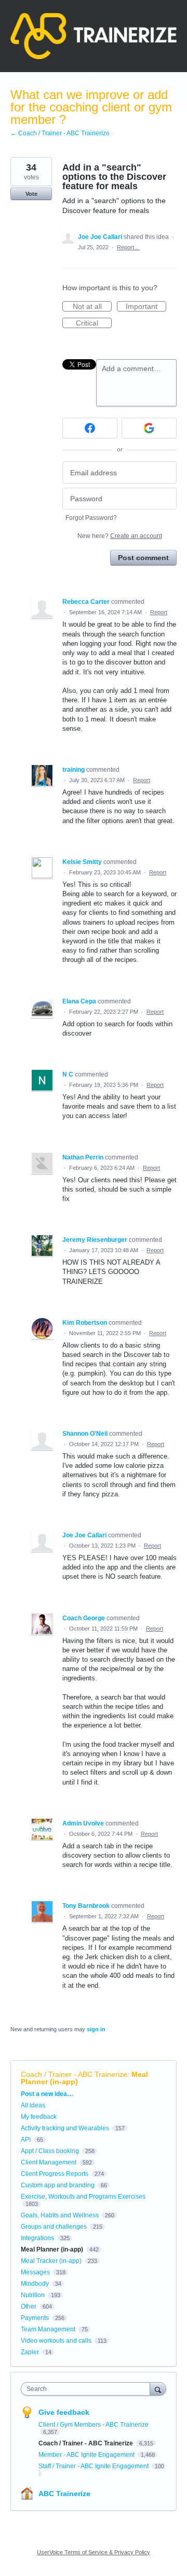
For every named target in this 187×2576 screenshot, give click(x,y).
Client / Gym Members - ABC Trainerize (94, 2425)
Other (29, 2306)
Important (146, 307)
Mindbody (35, 2284)
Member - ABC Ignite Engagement (87, 2455)
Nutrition (33, 2295)
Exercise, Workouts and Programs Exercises (83, 2197)
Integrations (37, 2238)
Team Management (48, 2329)
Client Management (49, 2162)
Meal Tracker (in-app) (51, 2261)
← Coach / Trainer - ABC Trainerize (60, 133)
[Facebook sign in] (90, 428)
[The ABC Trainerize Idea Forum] (94, 36)
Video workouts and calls (56, 2341)
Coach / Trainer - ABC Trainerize (74, 2074)
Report (159, 612)
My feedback (39, 2117)
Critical (94, 323)
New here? (120, 536)
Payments (35, 2318)
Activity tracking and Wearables (65, 2128)
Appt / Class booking (50, 2151)
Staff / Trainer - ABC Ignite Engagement (94, 2466)
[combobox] (88, 2389)
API (26, 2140)
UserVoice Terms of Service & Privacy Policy (94, 2552)
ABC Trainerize (64, 2494)
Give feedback (64, 2412)
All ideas (33, 2105)
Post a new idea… (47, 2094)
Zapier (30, 2352)
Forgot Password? (91, 518)
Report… (128, 247)
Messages (35, 2272)
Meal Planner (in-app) (52, 2249)
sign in (96, 2029)
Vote (31, 194)
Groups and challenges (54, 2227)
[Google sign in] (149, 428)
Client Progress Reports (55, 2174)
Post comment (143, 558)
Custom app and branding (58, 2185)
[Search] (158, 2389)
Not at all (92, 307)
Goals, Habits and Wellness (60, 2215)
